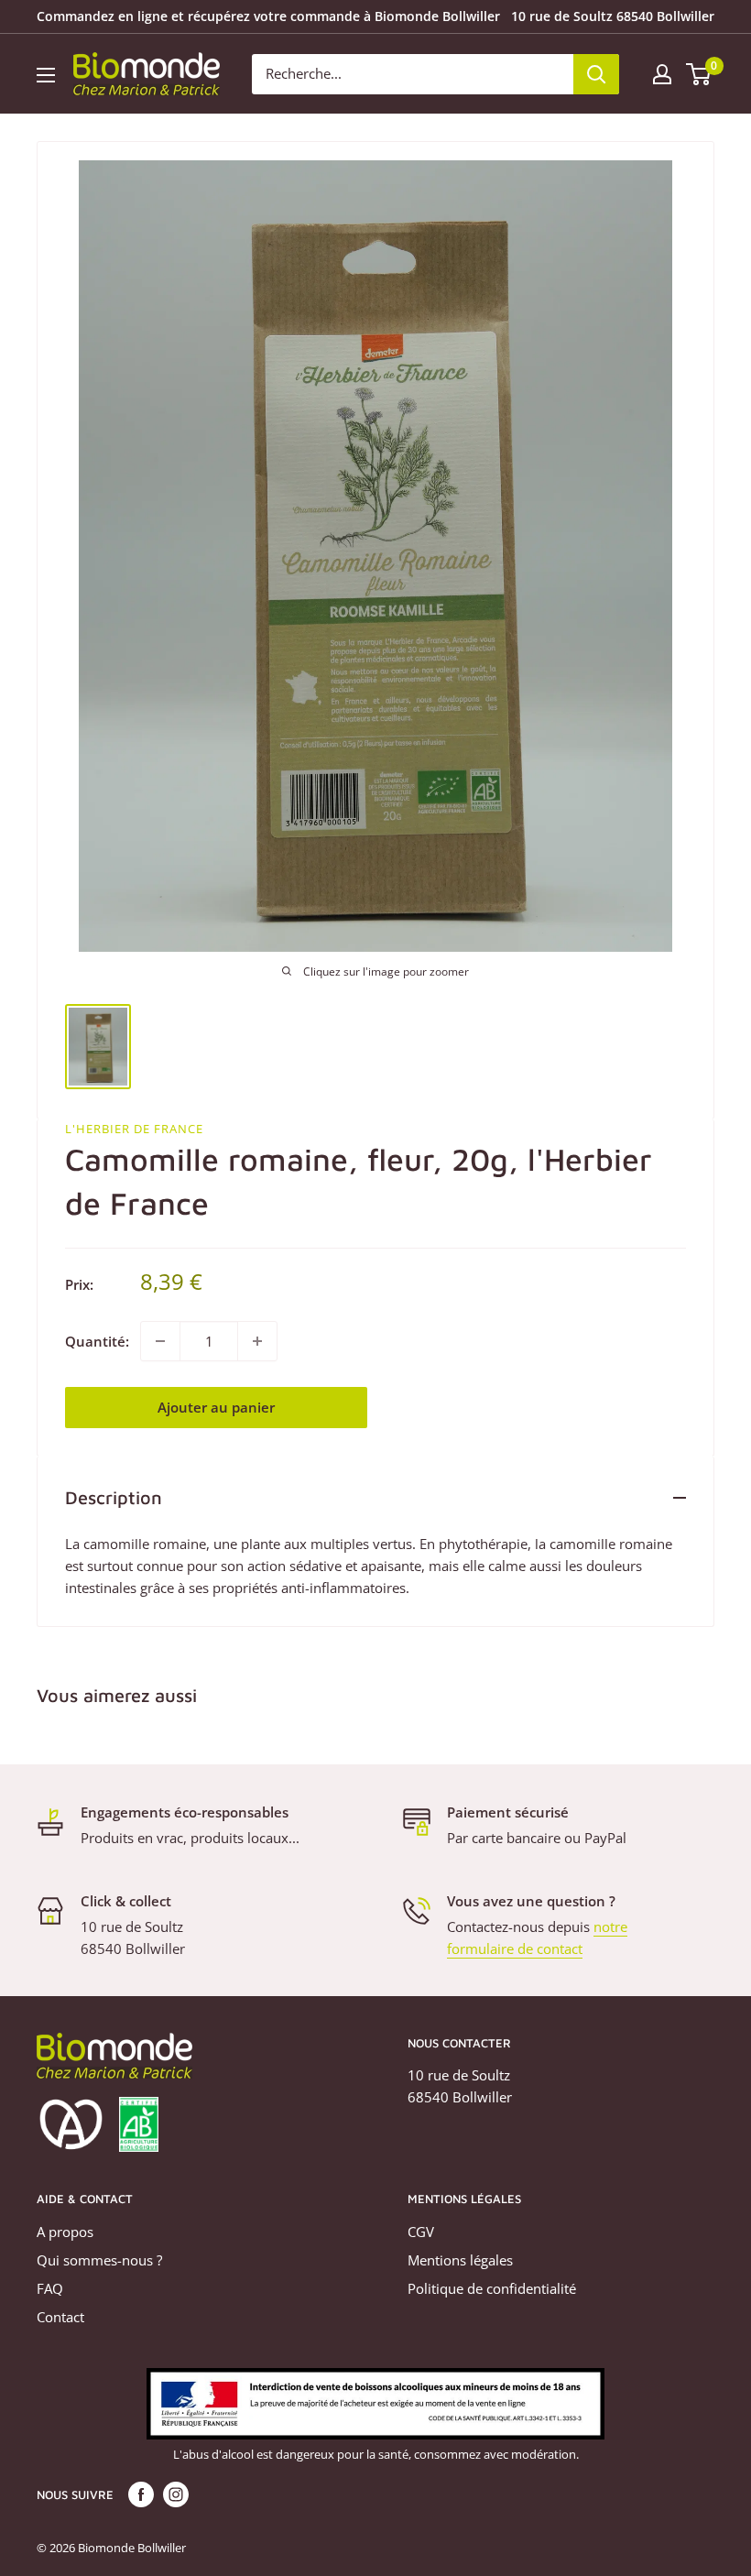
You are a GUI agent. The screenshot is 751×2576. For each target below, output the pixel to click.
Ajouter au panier (216, 1407)
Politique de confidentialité (492, 2288)
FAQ (50, 2288)
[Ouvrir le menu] (46, 75)
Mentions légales (460, 2260)
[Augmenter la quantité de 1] (257, 1341)
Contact (60, 2317)
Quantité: (97, 1341)
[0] (699, 74)
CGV (421, 2232)
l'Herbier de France (134, 1129)
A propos (65, 2232)
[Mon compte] (662, 74)
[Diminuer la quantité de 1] (160, 1341)
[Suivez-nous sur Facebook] (141, 2494)
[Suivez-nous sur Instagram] (176, 2494)
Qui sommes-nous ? (99, 2260)
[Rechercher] (596, 74)
